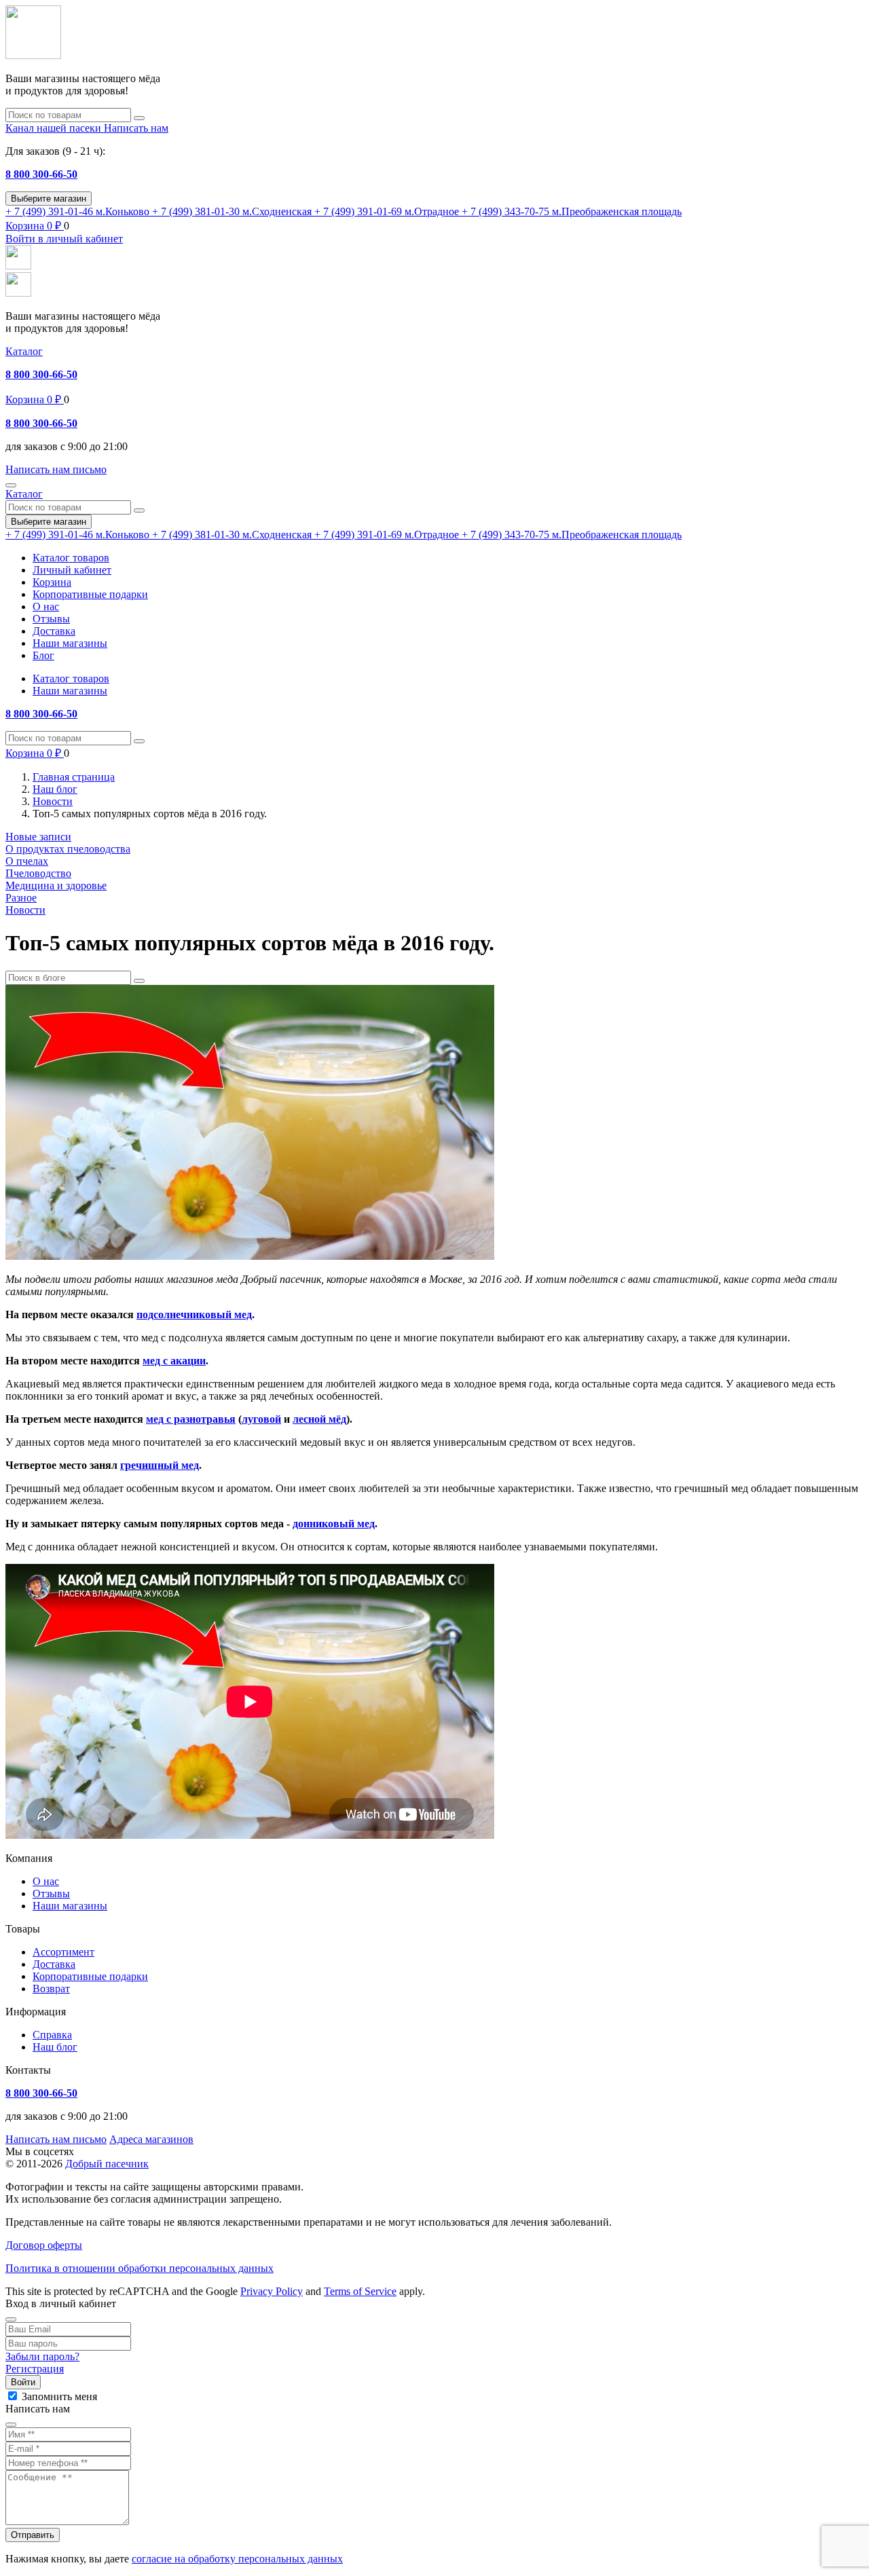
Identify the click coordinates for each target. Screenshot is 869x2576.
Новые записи (38, 837)
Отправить (33, 2535)
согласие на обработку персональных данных (237, 2559)
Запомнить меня (59, 2396)
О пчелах (27, 861)
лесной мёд (319, 1419)
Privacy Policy (272, 2291)
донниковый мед (334, 1524)
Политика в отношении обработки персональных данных (140, 2268)
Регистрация (35, 2369)
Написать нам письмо (56, 2139)
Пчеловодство (38, 873)
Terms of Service (360, 2291)
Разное (21, 898)
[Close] (11, 2319)
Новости (25, 910)
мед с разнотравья (191, 1419)
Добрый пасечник (107, 2164)
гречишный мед (160, 1465)
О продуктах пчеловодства (68, 849)
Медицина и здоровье (56, 885)
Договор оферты (44, 2245)
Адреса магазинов (151, 2139)
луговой (261, 1419)
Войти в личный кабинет (64, 239)
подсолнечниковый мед (194, 1314)
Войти (23, 2382)
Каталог (24, 351)
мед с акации (174, 1361)
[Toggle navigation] (11, 485)
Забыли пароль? (42, 2356)
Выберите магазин (49, 199)
